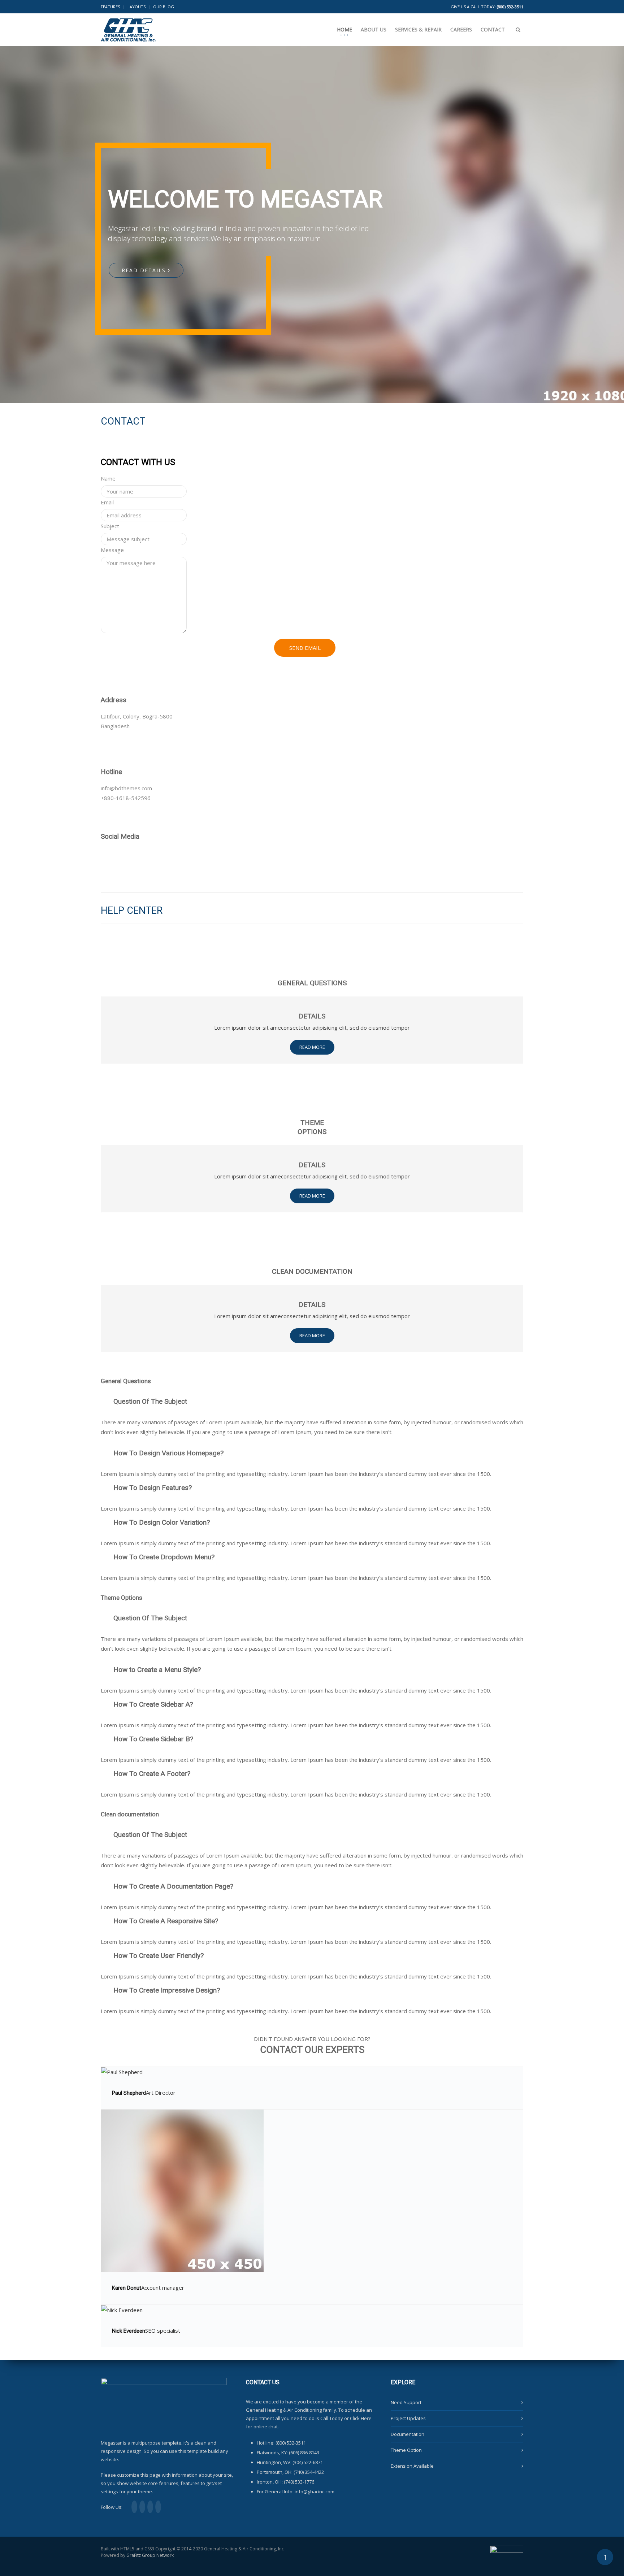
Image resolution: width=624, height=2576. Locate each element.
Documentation (408, 2434)
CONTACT (493, 29)
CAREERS (461, 29)
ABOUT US (374, 29)
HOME (344, 29)
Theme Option (406, 2450)
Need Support (406, 2402)
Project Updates (408, 2418)
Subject (110, 526)
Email (107, 502)
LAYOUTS (136, 7)
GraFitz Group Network (150, 2555)
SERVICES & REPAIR (418, 29)
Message (112, 550)
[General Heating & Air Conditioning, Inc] (128, 25)
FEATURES (110, 7)
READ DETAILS (145, 270)
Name (108, 478)
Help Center (132, 911)
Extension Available (412, 2466)
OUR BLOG (164, 7)
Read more (312, 1047)
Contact (123, 421)
